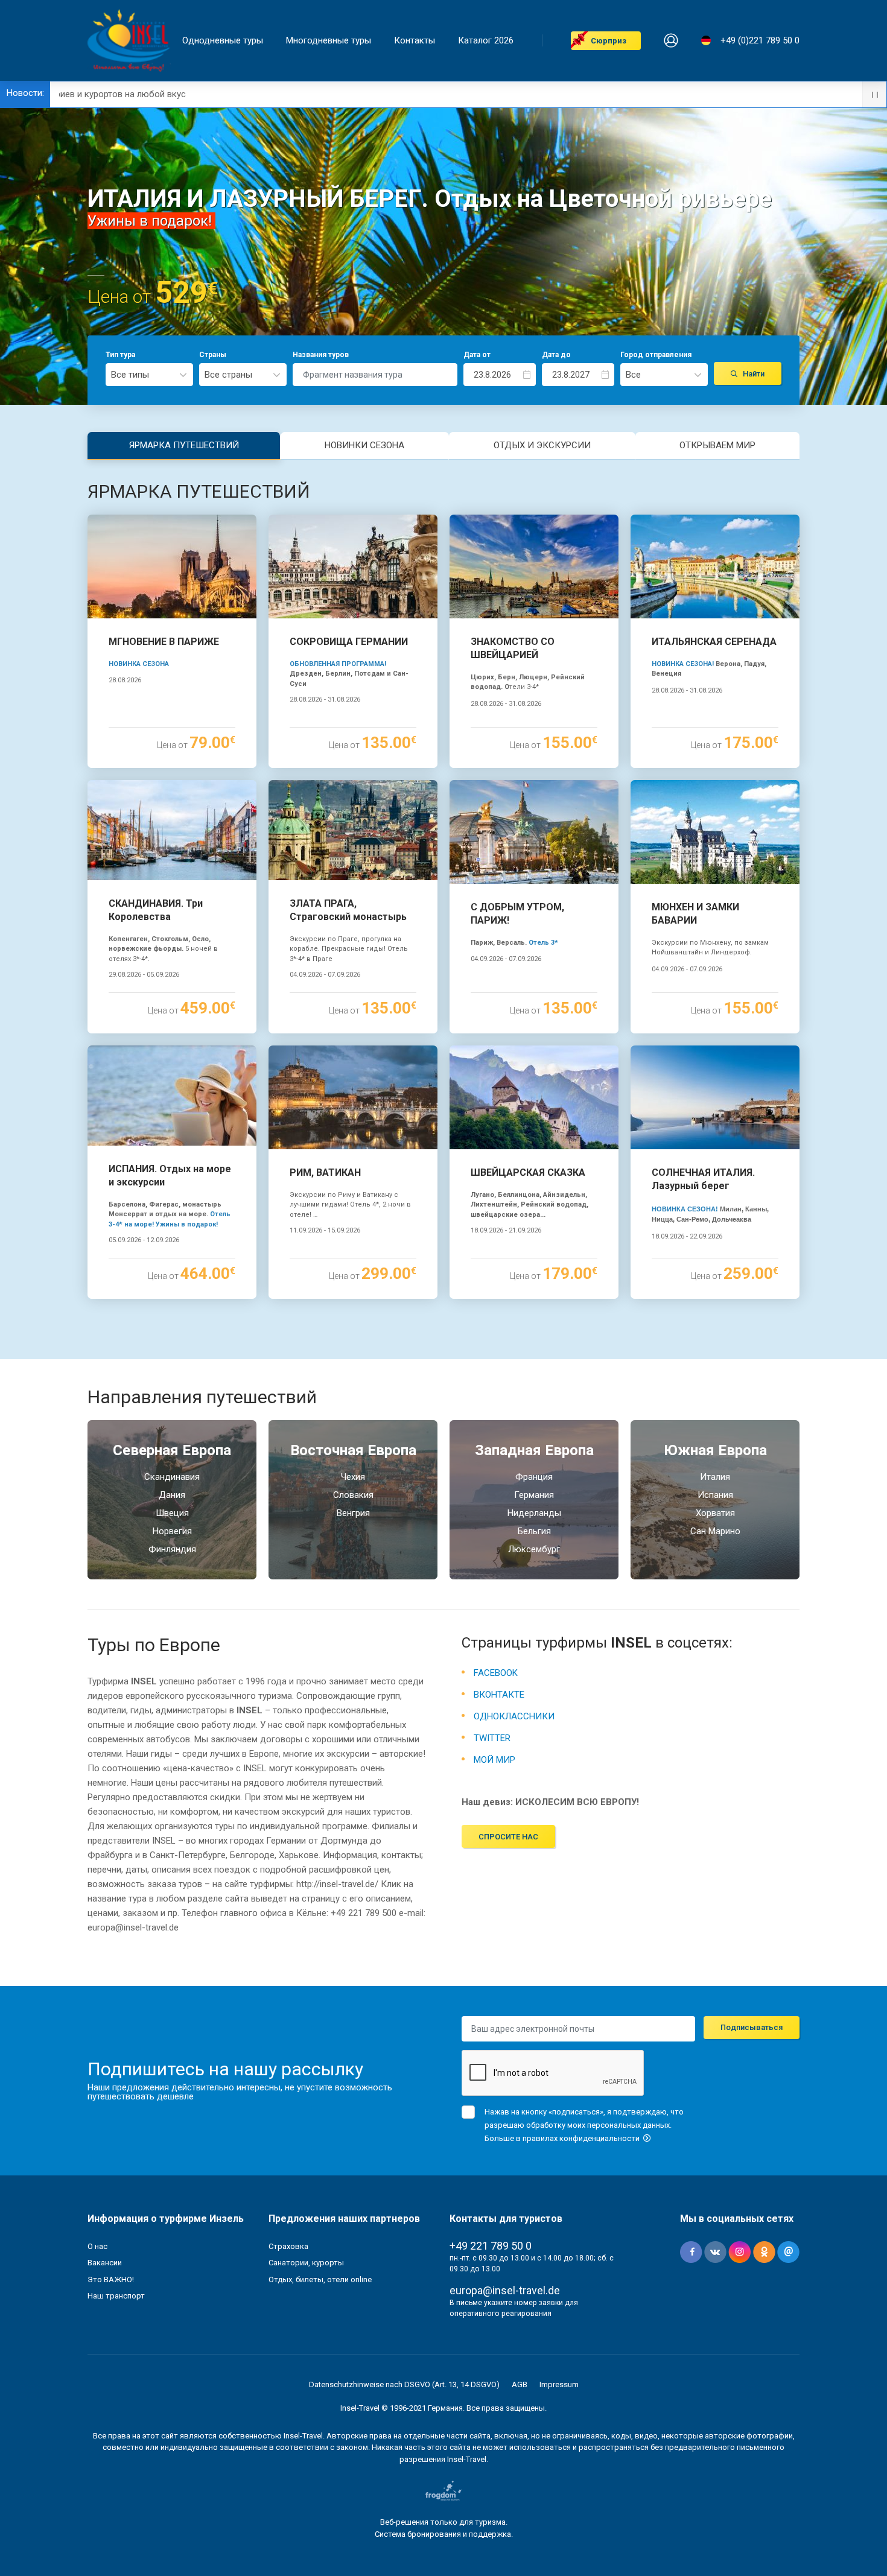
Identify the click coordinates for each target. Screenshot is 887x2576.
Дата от (477, 355)
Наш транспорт (116, 2296)
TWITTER (492, 1738)
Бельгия (534, 1531)
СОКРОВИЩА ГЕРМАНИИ (349, 642)
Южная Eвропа (715, 1450)
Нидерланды (534, 1513)
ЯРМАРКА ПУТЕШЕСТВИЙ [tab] (184, 445)
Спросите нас (508, 1837)
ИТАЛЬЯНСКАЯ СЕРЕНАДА (714, 642)
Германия (534, 1495)
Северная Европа (172, 1450)
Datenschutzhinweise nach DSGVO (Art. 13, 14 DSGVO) (404, 2384)
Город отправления (656, 355)
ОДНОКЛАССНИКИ (514, 1716)
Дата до (556, 355)
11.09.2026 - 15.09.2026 (325, 1230)
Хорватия (715, 1513)
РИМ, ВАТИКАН (325, 1172)
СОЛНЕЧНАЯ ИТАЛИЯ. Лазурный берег (703, 1179)
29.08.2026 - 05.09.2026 (144, 975)
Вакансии (105, 2263)
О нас (97, 2246)
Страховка (288, 2246)
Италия (715, 1477)
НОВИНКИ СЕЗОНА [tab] (364, 445)
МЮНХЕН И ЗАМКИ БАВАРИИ (695, 914)
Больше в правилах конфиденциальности (563, 2138)
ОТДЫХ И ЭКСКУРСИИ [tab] (542, 445)
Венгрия (353, 1513)
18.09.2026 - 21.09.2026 (506, 1230)
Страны (213, 355)
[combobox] (149, 375)
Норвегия (172, 1531)
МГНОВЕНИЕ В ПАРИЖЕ (164, 642)
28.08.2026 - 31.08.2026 (325, 700)
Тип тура (120, 355)
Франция (534, 1477)
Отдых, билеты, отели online (320, 2279)
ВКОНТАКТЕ (499, 1695)
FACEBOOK (496, 1673)
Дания (172, 1495)
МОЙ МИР (494, 1760)
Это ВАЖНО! (111, 2279)
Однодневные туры (223, 41)
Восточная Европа (353, 1450)
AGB (520, 2384)
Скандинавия (172, 1477)
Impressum (559, 2384)
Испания (715, 1495)
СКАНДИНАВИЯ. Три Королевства (156, 910)
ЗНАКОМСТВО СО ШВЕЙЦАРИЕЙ (513, 648)
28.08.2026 (125, 680)
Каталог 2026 (486, 41)
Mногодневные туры (329, 41)
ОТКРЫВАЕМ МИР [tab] (717, 445)
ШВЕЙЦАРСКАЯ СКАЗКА (528, 1172)
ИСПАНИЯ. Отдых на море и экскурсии (170, 1175)
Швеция (172, 1513)
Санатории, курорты (306, 2263)
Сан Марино (715, 1531)
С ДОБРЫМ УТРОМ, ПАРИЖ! (517, 914)
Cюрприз (609, 41)
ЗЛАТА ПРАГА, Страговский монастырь (348, 910)
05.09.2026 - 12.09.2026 (144, 1240)
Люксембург (534, 1549)
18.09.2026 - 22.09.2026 (687, 1236)
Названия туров (321, 355)
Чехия (353, 1477)
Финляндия (172, 1549)
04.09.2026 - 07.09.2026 (325, 975)
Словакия (353, 1495)
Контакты (415, 41)
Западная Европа (534, 1450)
